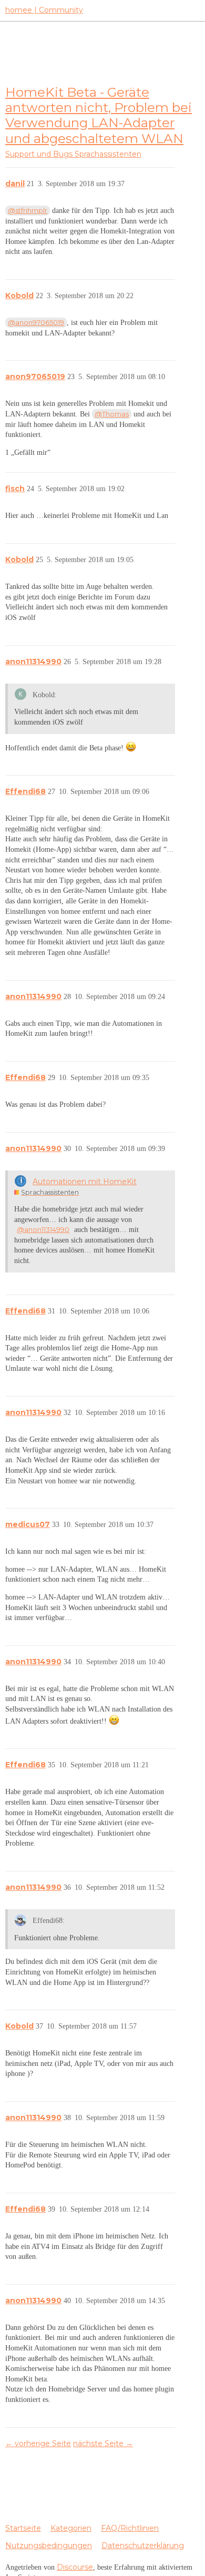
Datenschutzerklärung (143, 2546)
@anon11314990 (43, 1229)
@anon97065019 (36, 322)
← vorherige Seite (38, 2443)
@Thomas (112, 414)
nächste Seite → (103, 2443)
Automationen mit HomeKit (85, 1182)
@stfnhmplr (28, 210)
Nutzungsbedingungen (49, 2546)
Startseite (23, 2528)
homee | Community (44, 10)
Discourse (75, 2567)
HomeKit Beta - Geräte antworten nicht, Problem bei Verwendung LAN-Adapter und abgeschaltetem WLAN (99, 115)
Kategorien (71, 2528)
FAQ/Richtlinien (130, 2528)
